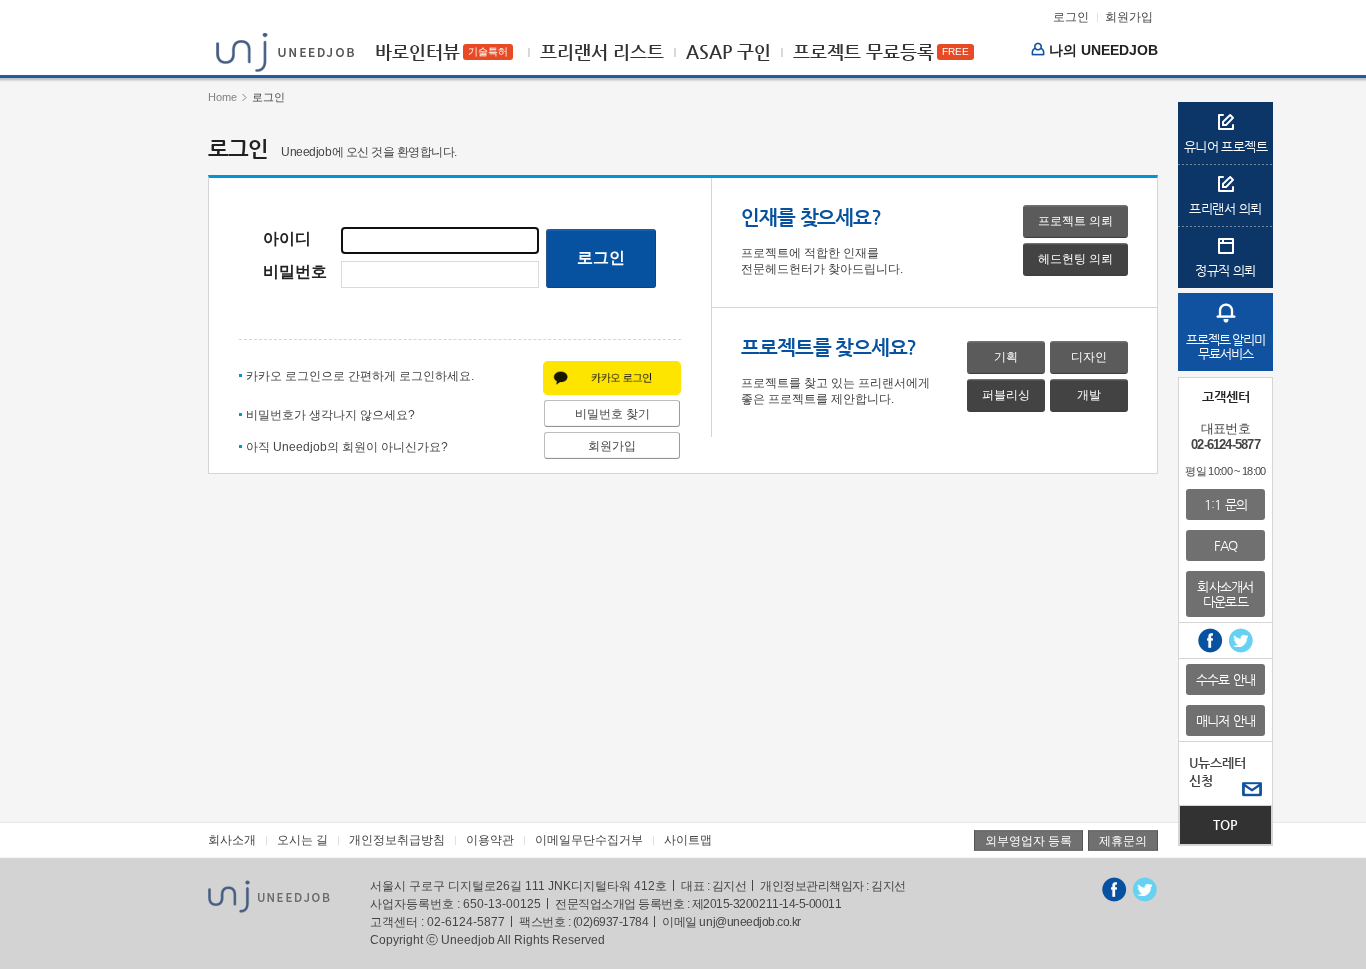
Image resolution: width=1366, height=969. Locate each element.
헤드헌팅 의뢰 (1075, 259)
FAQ (1226, 545)
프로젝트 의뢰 (1075, 221)
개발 (1089, 395)
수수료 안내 (1225, 679)
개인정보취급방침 (397, 840)
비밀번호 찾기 (612, 414)
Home (222, 97)
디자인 (1089, 357)
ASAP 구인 (728, 52)
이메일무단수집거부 (589, 840)
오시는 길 (302, 840)
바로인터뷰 (417, 52)
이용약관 (490, 840)
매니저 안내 (1225, 720)
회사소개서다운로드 (1225, 594)
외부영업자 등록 (1028, 841)
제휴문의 (1123, 841)
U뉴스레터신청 (1217, 771)
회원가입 (1129, 17)
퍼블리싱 (1006, 395)
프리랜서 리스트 (602, 52)
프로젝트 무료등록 (863, 52)
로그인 (1071, 17)
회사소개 (232, 840)
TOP (1225, 824)
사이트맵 (688, 840)
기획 (1006, 357)
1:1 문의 (1225, 504)
